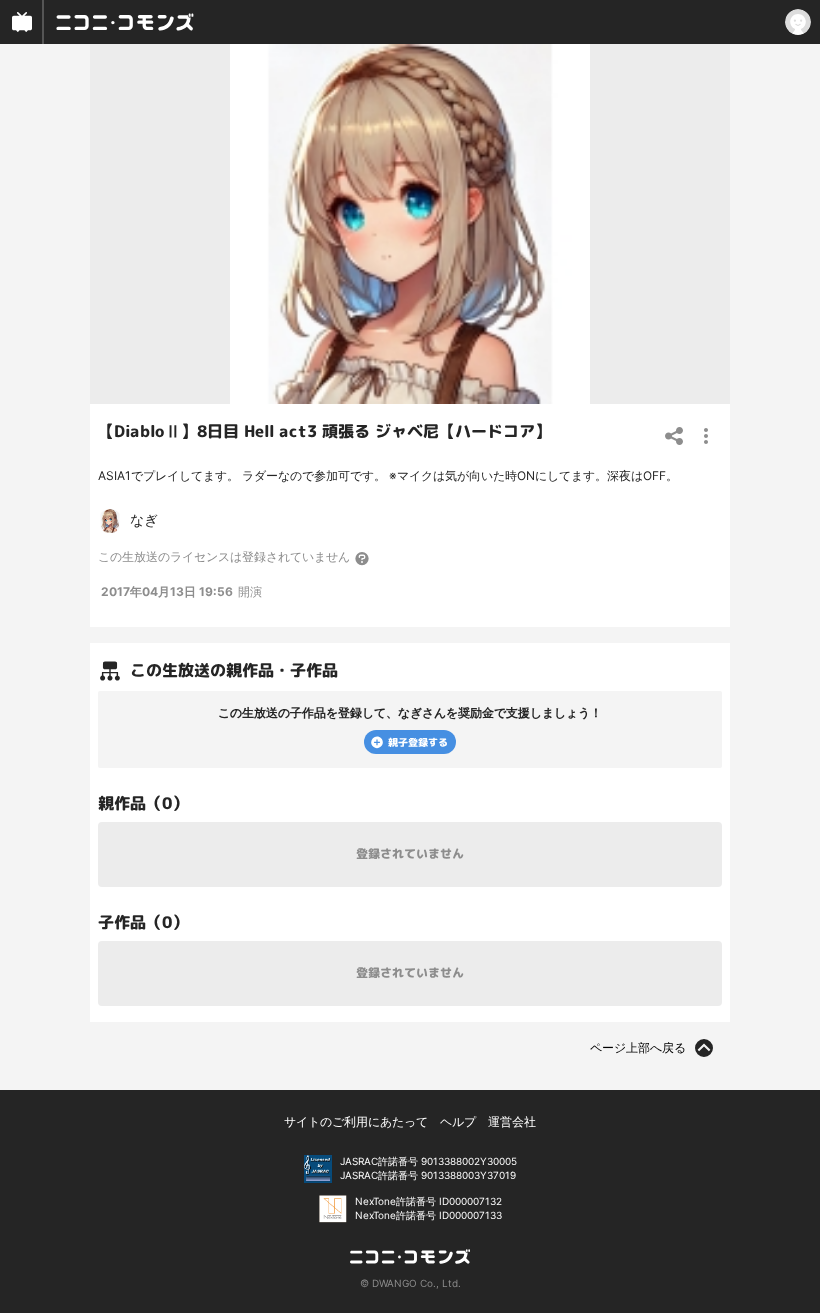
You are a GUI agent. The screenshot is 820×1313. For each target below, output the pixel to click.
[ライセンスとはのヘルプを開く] (363, 558)
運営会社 (512, 1121)
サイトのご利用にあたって (356, 1121)
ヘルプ (458, 1121)
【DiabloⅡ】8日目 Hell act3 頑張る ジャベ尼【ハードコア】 (324, 431)
